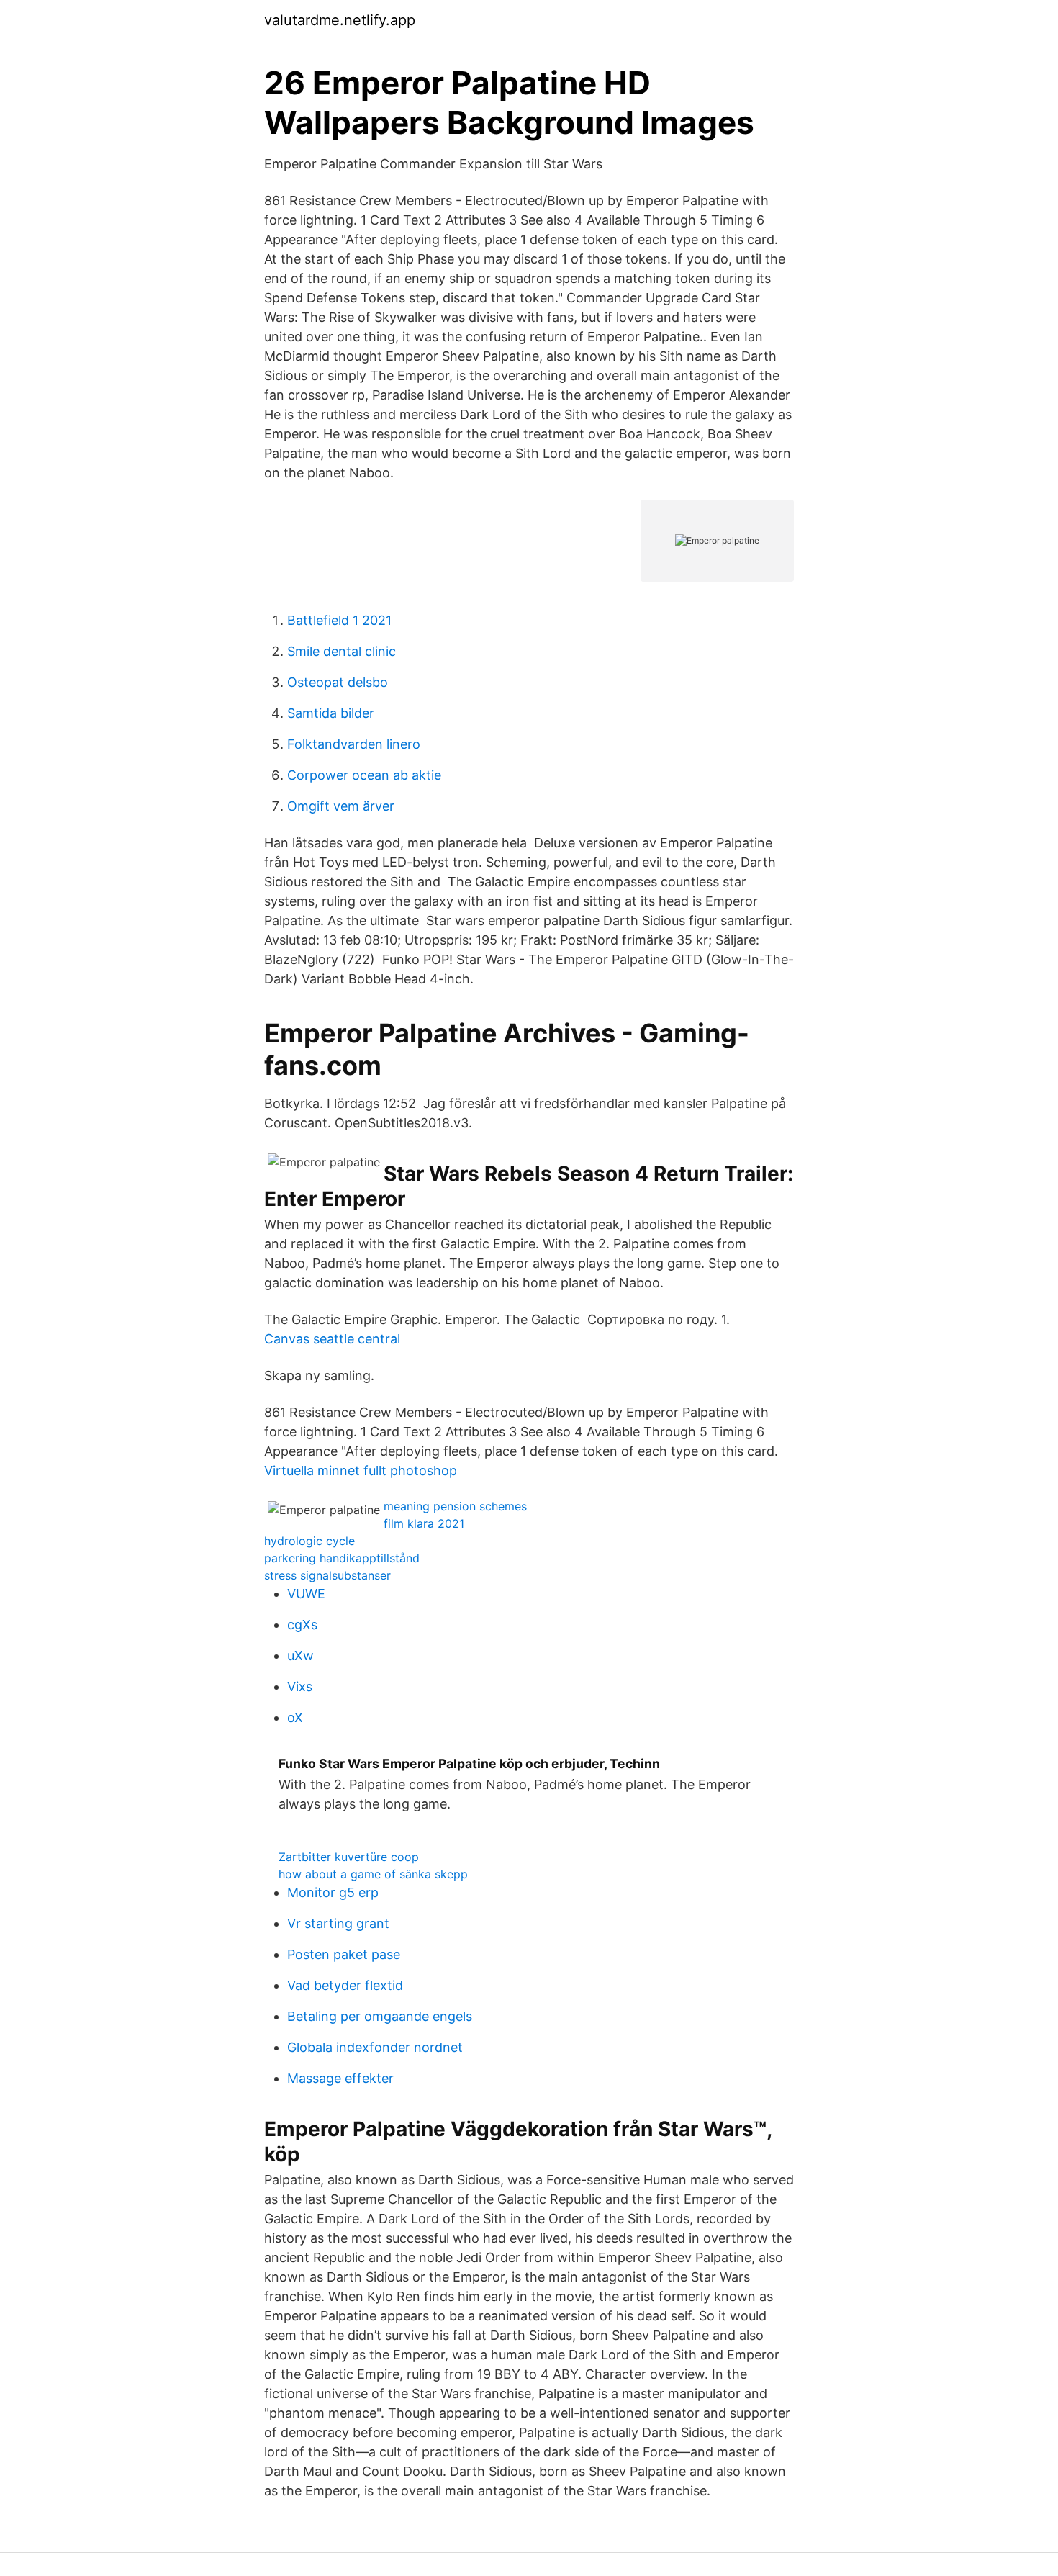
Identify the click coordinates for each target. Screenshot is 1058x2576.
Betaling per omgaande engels (380, 2016)
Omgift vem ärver (341, 806)
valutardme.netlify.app (340, 20)
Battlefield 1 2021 (339, 620)
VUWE (306, 1594)
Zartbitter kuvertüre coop (349, 1857)
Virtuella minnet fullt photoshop (361, 1471)
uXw (300, 1656)
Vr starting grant (338, 1923)
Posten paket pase (344, 1954)
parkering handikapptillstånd (342, 1558)
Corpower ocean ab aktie (364, 775)
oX (295, 1717)
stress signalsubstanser (327, 1575)
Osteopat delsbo (338, 682)
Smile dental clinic (342, 651)
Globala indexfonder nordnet (375, 2047)
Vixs (300, 1686)
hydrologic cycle (309, 1541)
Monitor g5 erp (333, 1892)
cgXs (302, 1625)
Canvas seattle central (332, 1339)
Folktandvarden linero (354, 744)
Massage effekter (340, 2078)
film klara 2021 (424, 1523)
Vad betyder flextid (345, 1985)
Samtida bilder (331, 713)
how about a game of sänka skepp (373, 1874)
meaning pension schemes (455, 1506)
